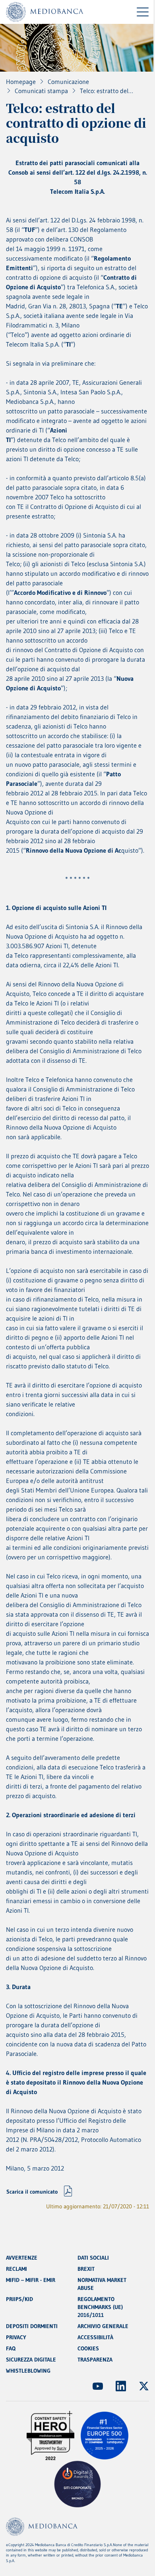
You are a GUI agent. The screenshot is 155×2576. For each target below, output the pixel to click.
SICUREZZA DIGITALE (31, 2360)
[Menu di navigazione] (143, 12)
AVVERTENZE (22, 2258)
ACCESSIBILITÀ (95, 2337)
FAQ (11, 2348)
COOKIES (88, 2348)
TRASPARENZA (95, 2360)
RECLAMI (16, 2269)
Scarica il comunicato (32, 2192)
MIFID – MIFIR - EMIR (31, 2280)
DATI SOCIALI (93, 2258)
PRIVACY (16, 2337)
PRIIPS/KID (19, 2299)
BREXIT (86, 2269)
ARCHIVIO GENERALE (103, 2326)
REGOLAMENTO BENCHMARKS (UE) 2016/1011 (100, 2307)
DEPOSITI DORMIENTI (32, 2326)
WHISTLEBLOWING (28, 2371)
